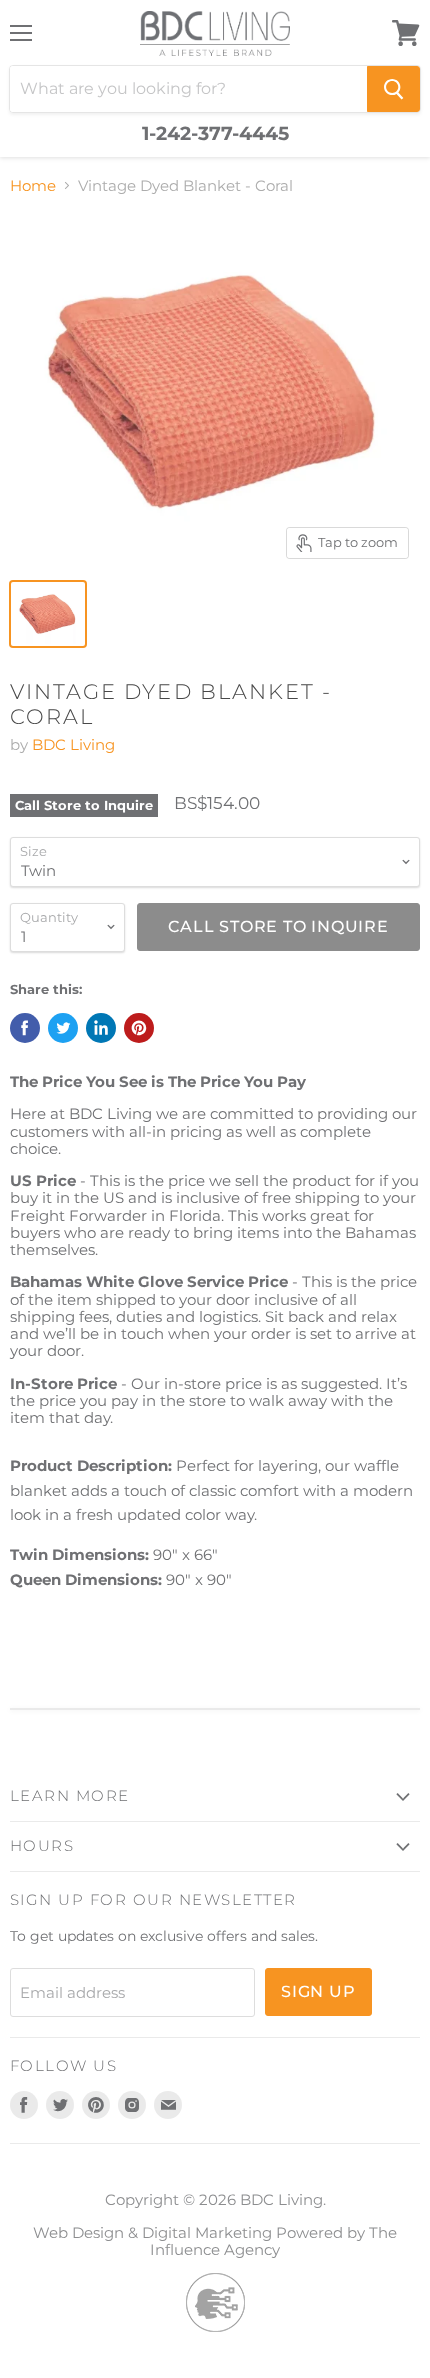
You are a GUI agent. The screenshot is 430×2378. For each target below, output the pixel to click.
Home (33, 185)
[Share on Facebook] (25, 1028)
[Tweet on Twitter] (63, 1028)
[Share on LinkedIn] (101, 1028)
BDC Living (73, 744)
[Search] (393, 89)
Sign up (318, 1991)
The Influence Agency (273, 2241)
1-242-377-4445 (215, 134)
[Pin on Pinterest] (139, 1028)
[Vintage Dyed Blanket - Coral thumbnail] (48, 614)
